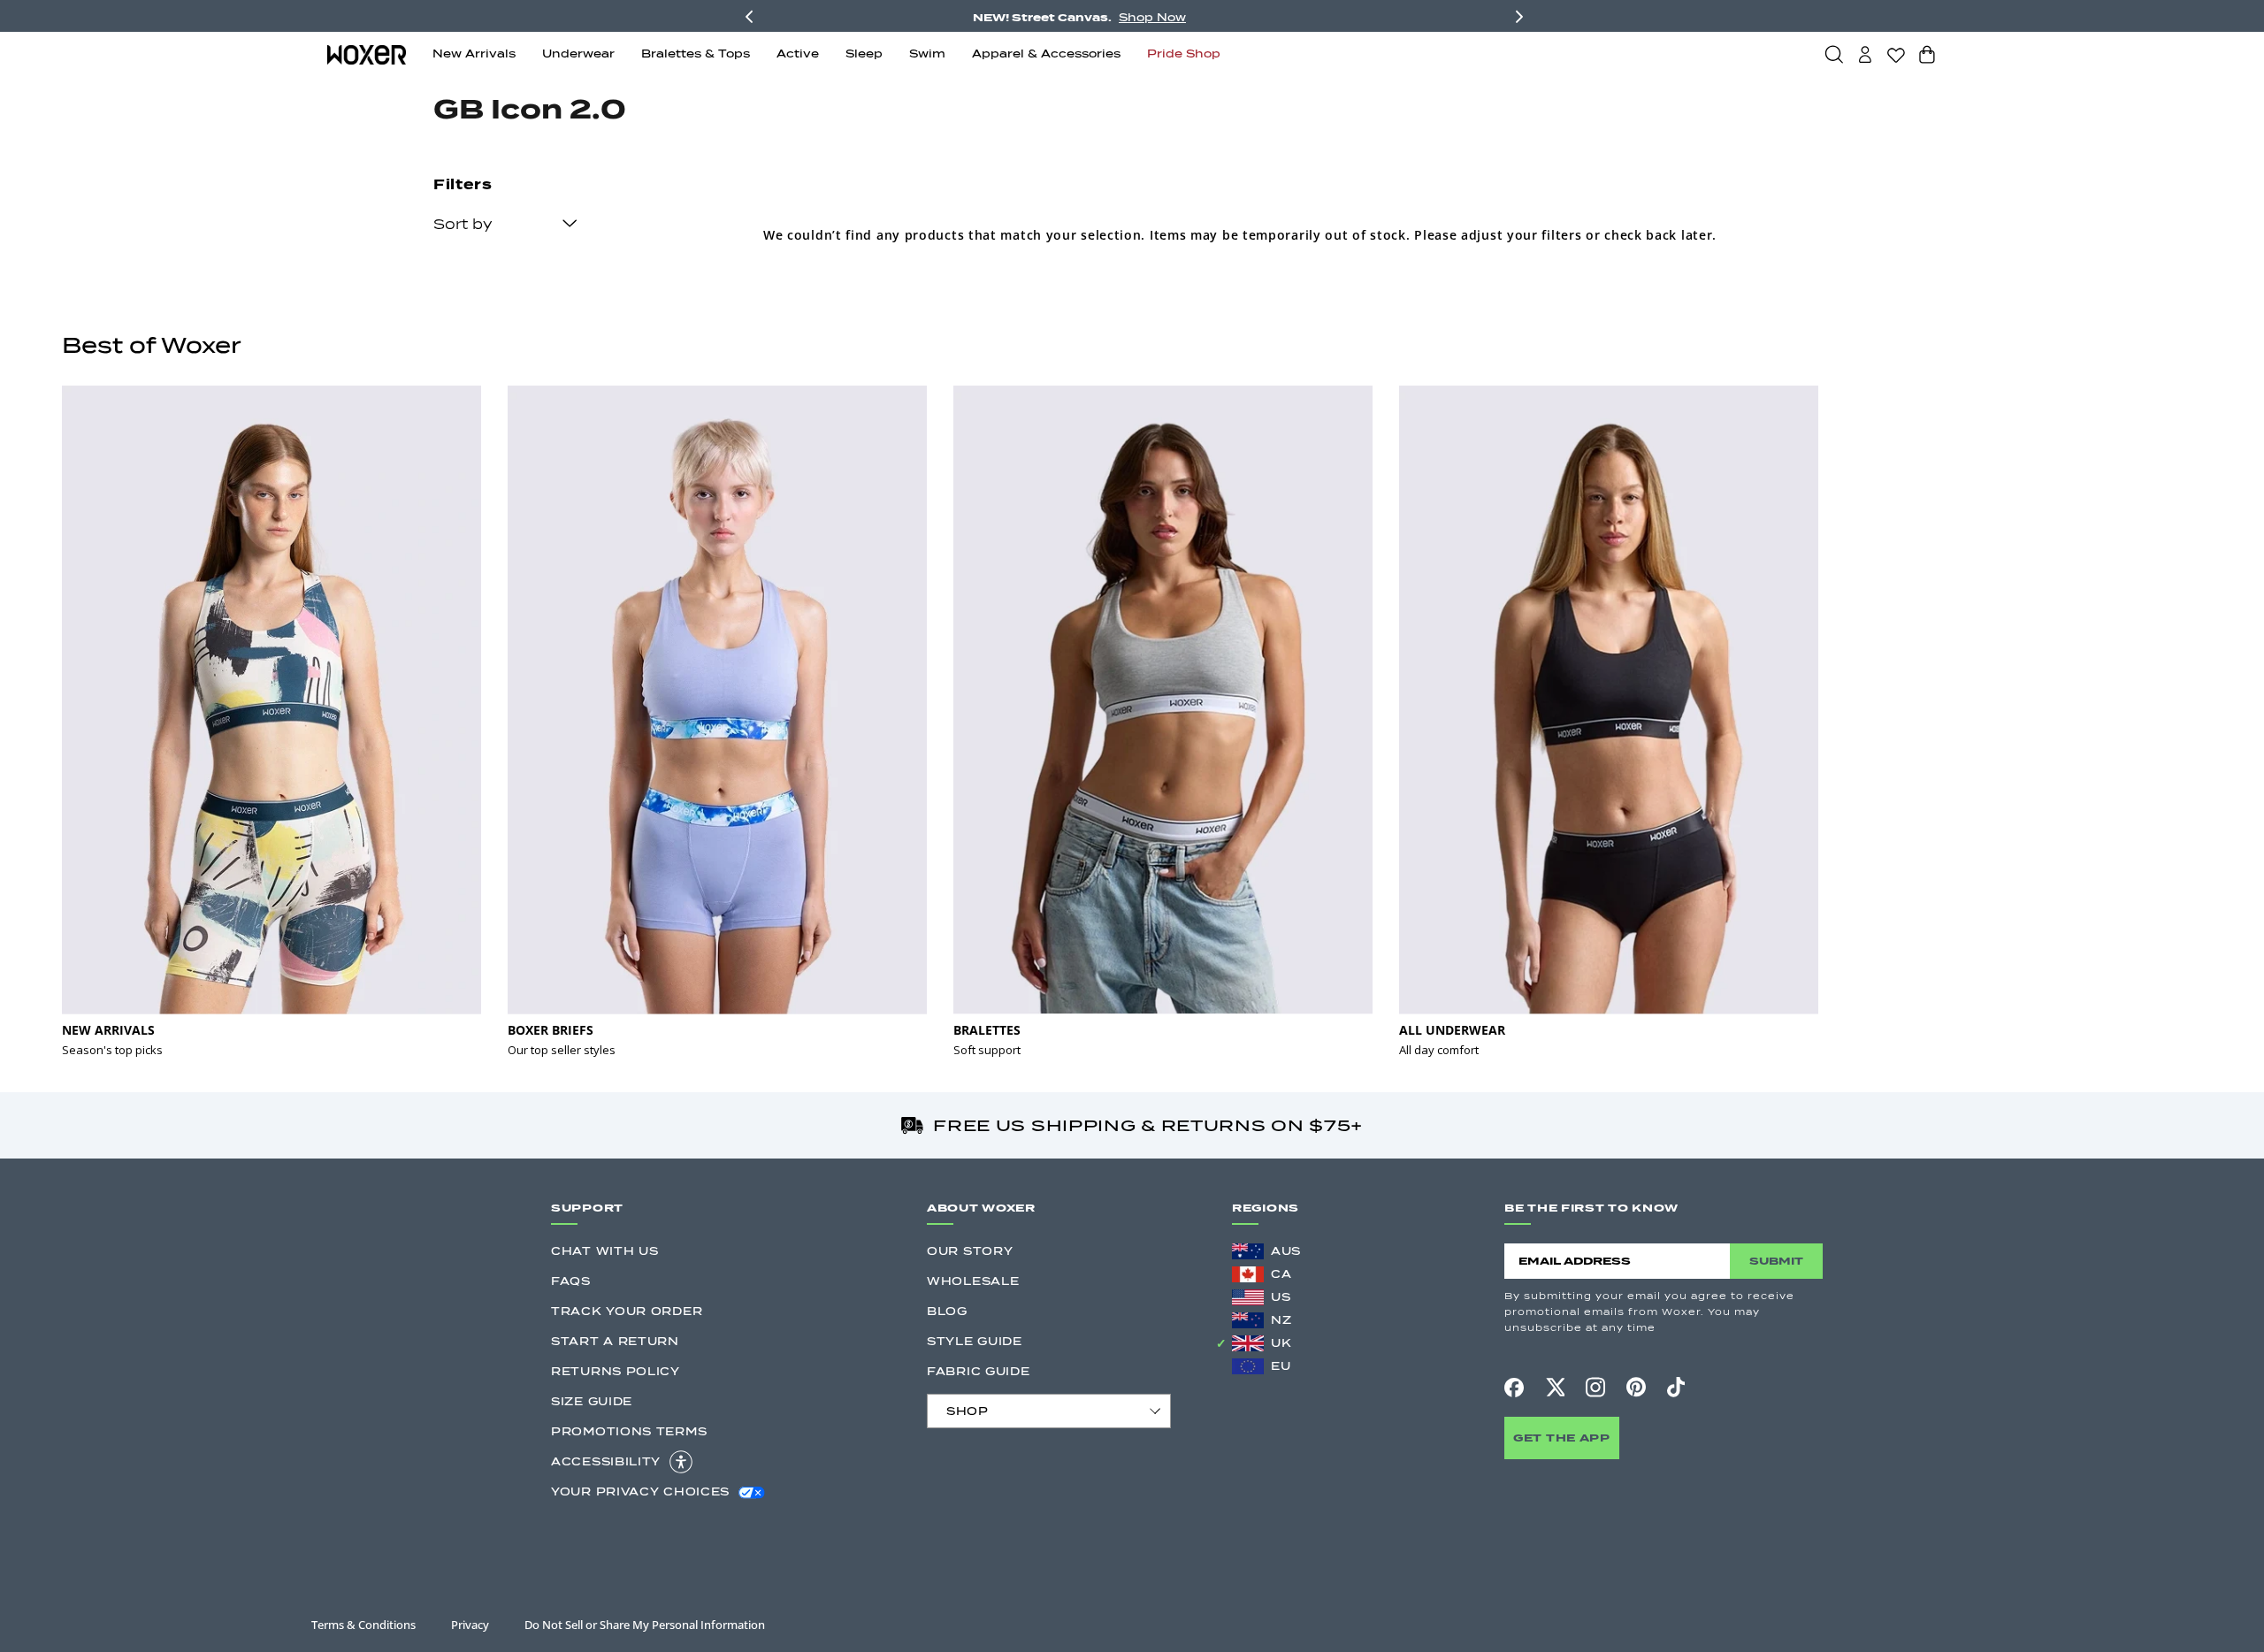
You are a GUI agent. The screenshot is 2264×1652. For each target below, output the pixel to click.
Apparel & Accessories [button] (1046, 54)
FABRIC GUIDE (978, 1371)
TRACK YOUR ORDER (627, 1311)
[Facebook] (1514, 1388)
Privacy (470, 1625)
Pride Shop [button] (1184, 54)
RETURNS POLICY (616, 1371)
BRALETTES (987, 1030)
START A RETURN (615, 1341)
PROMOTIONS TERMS (629, 1431)
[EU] (1248, 1366)
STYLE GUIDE (975, 1341)
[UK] (1248, 1343)
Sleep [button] (864, 54)
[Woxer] (367, 54)
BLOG (947, 1311)
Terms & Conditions (363, 1625)
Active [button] (798, 54)
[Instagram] (1595, 1387)
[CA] (1248, 1274)
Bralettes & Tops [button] (696, 54)
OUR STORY (970, 1251)
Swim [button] (927, 54)
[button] (1834, 54)
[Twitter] (1555, 1387)
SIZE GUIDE (592, 1401)
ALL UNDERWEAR (1452, 1030)
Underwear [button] (578, 54)
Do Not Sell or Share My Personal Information (645, 1625)
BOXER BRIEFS (551, 1030)
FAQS (571, 1281)
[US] (1248, 1297)
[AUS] (1248, 1251)
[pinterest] (1636, 1388)
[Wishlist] (1896, 55)
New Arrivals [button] (474, 54)
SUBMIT (1776, 1261)
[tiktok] (1676, 1388)
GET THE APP (1562, 1438)
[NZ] (1248, 1320)
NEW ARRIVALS (108, 1030)
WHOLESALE (973, 1281)
